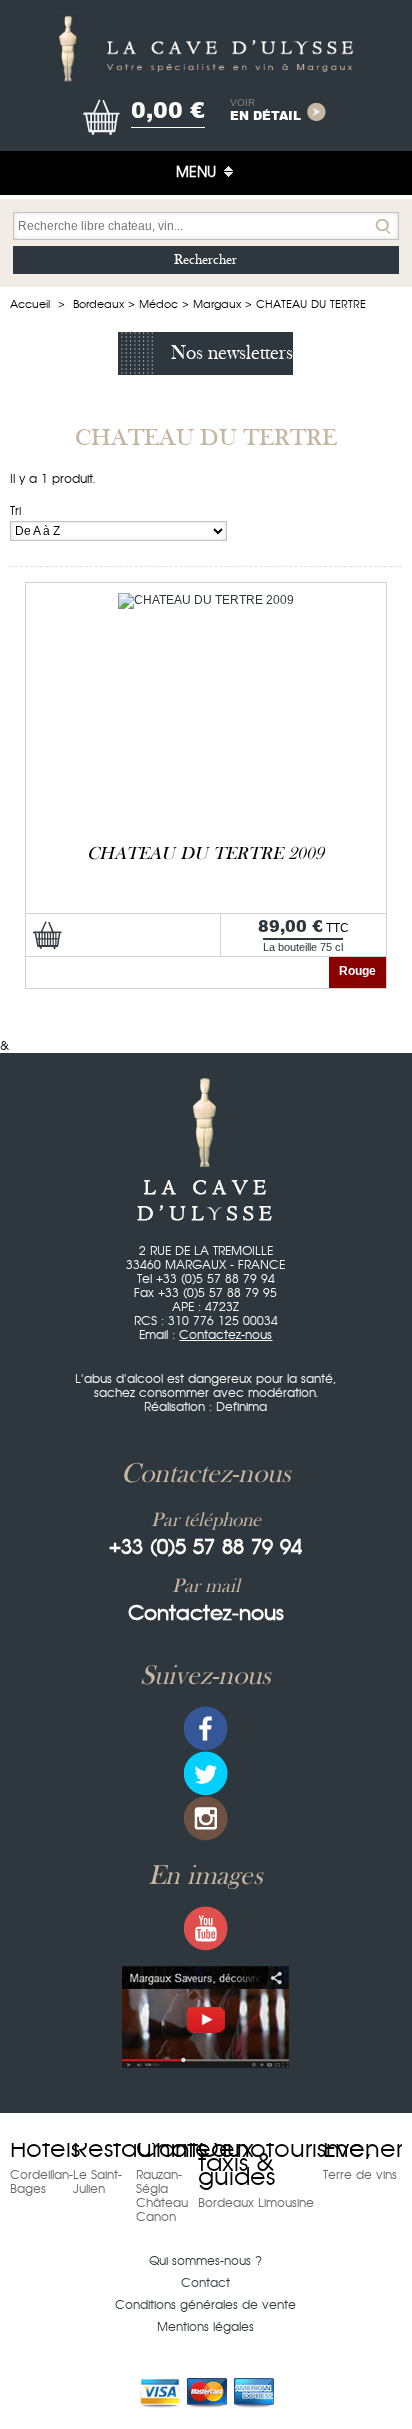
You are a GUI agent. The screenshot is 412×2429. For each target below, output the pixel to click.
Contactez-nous (225, 1335)
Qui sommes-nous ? (205, 2261)
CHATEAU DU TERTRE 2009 (205, 853)
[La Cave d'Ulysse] (206, 49)
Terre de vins (360, 2175)
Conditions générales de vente (205, 2305)
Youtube (206, 1928)
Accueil (30, 304)
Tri (15, 511)
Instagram (206, 1818)
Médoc (158, 304)
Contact (205, 2283)
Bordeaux (98, 304)
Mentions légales (205, 2327)
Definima (241, 1407)
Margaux (217, 304)
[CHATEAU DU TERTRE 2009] (206, 600)
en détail (265, 111)
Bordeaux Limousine (256, 2203)
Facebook (206, 1728)
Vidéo (205, 2017)
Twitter (206, 1773)
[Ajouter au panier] (47, 935)
